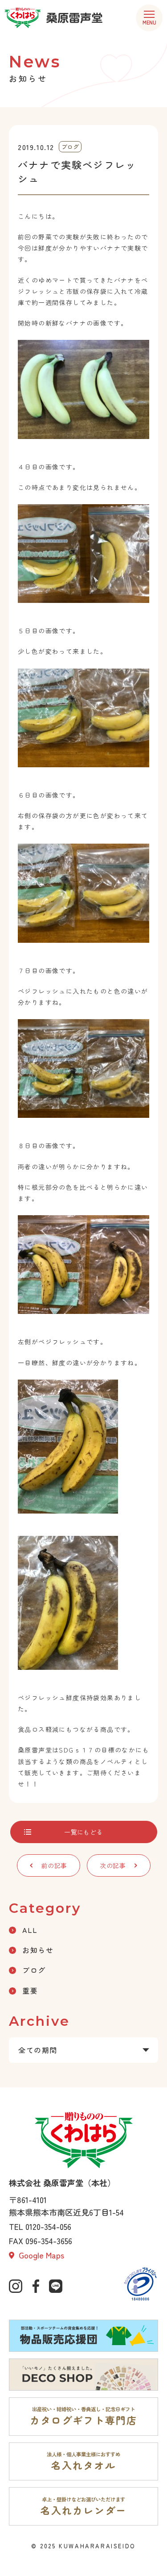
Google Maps (40, 2255)
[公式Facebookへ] (36, 2286)
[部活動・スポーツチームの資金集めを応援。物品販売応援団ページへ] (83, 2336)
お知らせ (38, 1950)
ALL (30, 1930)
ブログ (34, 1970)
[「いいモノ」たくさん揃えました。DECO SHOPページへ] (83, 2375)
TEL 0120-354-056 (40, 2226)
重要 (30, 1991)
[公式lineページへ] (56, 2286)
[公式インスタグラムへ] (16, 2286)
